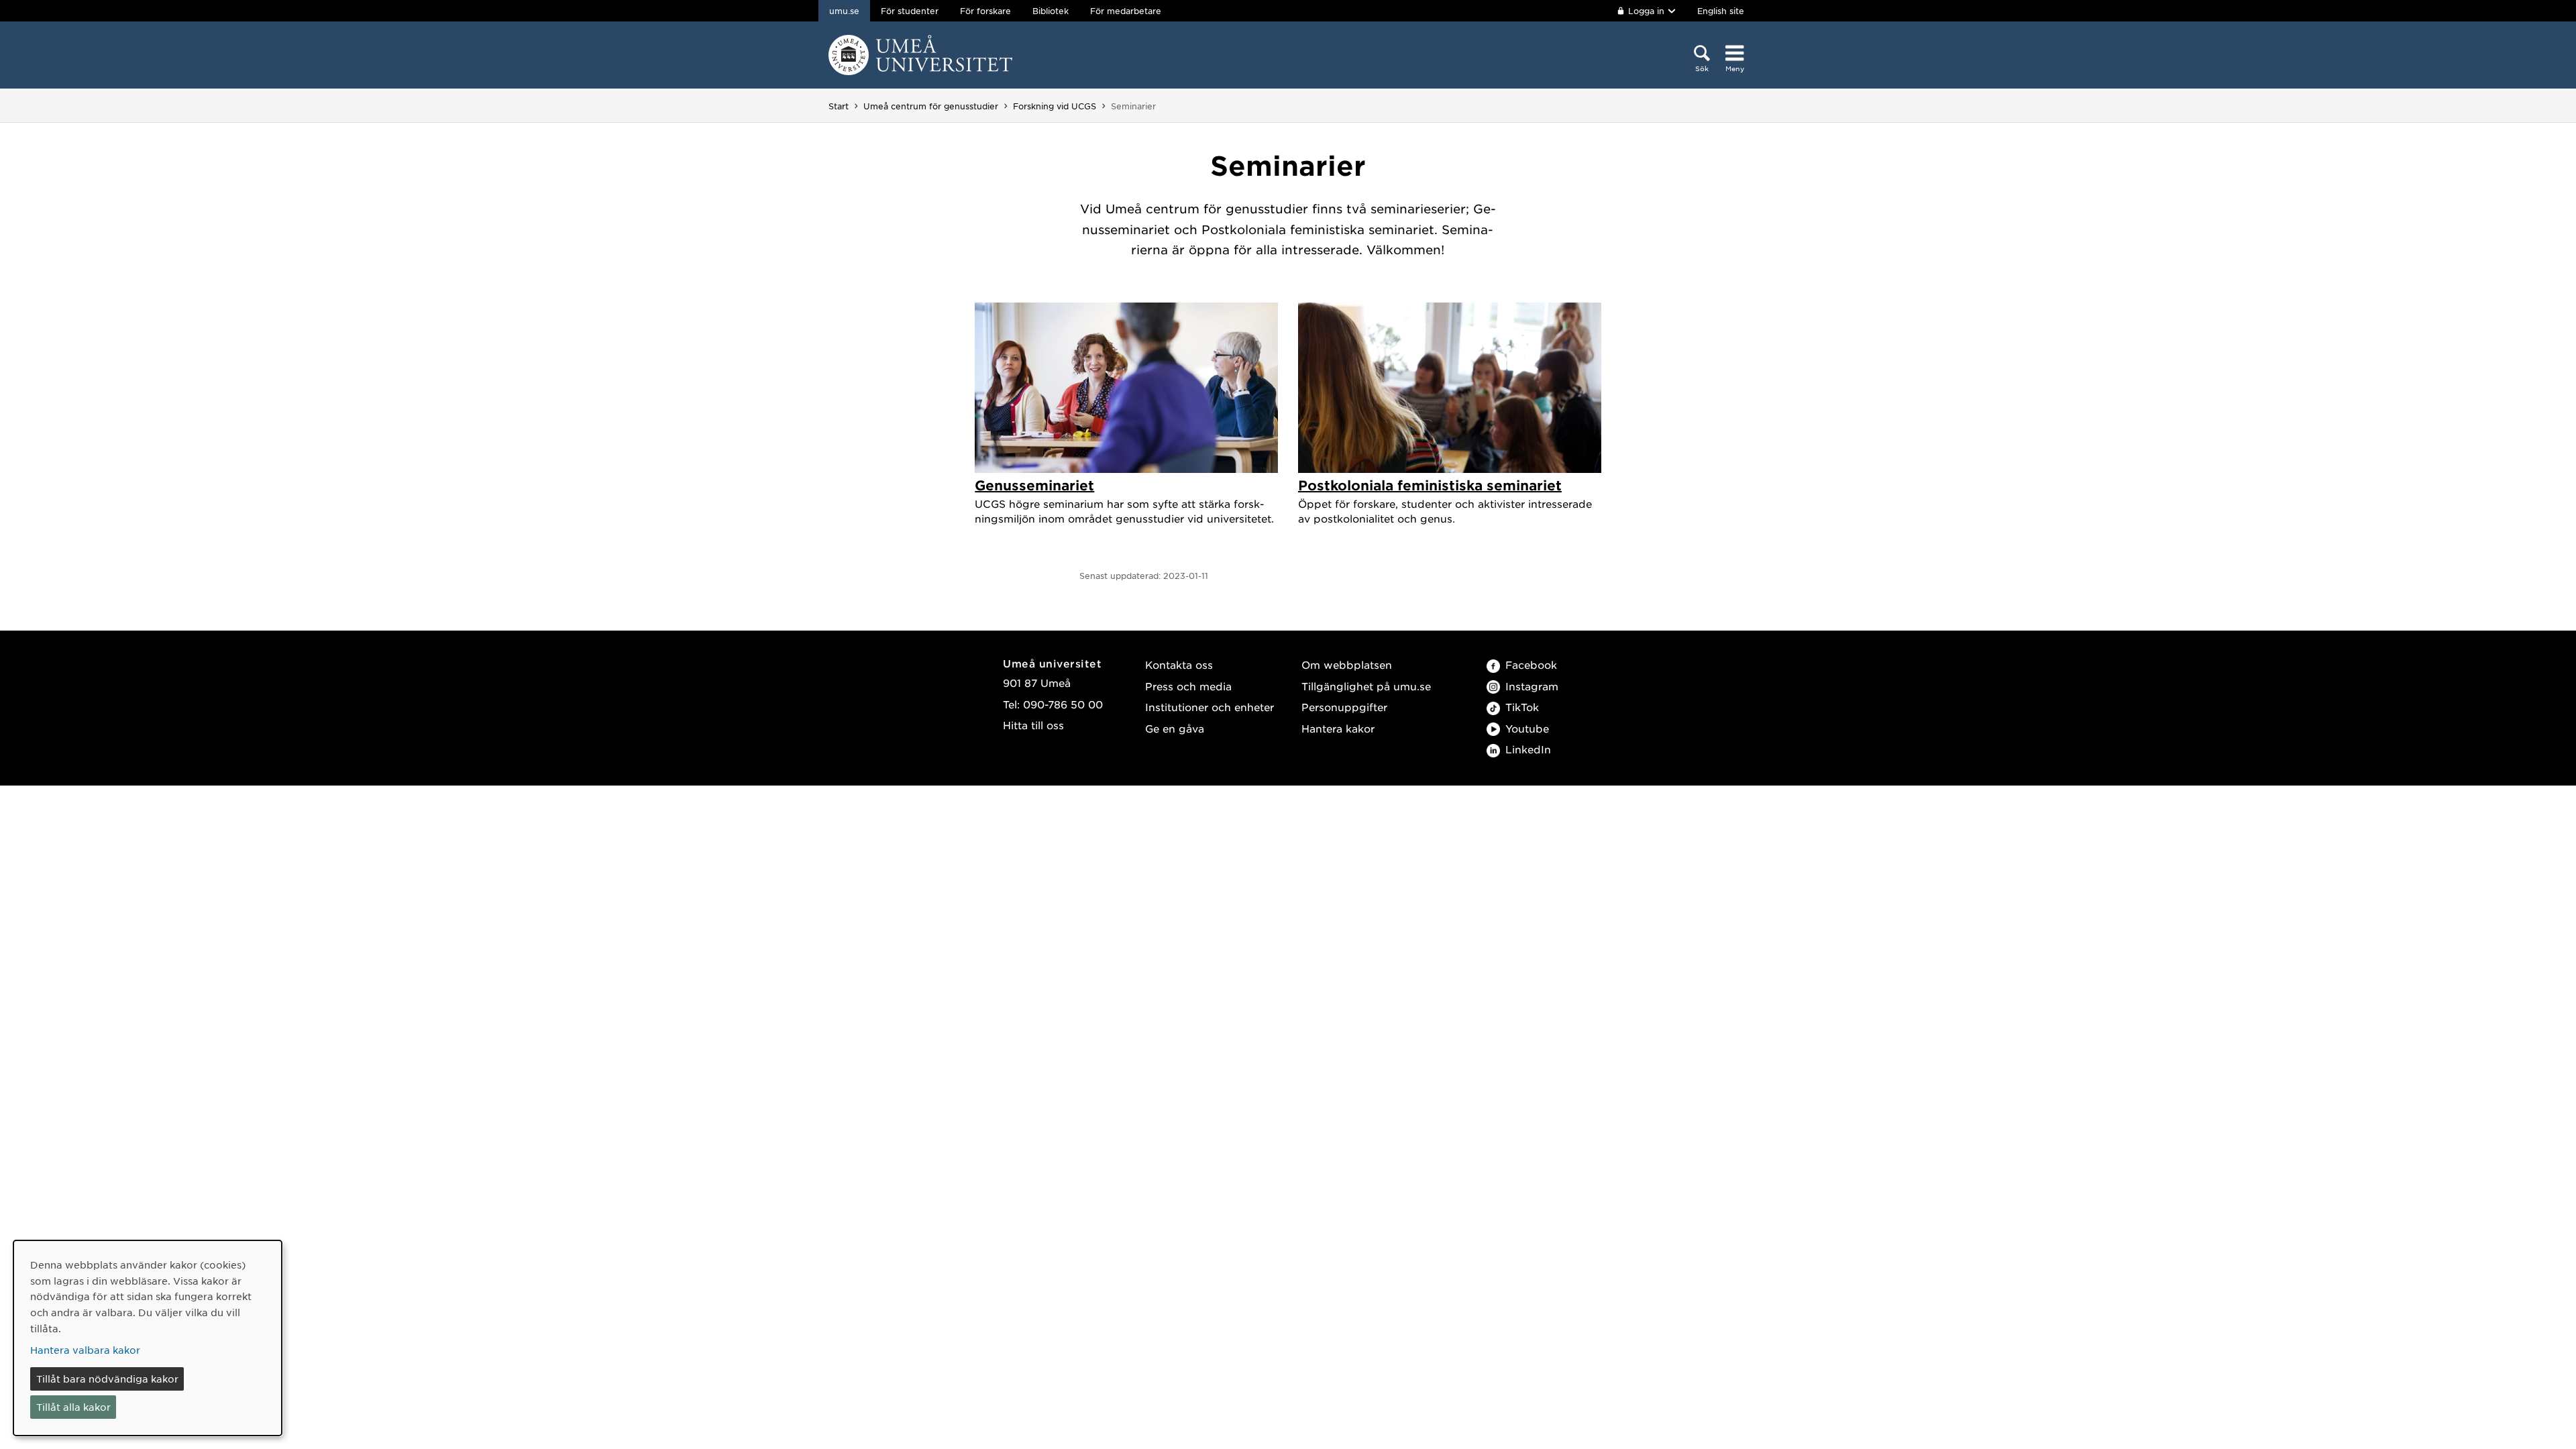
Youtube (1527, 728)
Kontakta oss (1179, 664)
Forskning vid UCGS (1055, 106)
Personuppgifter (1344, 707)
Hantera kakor (1338, 728)
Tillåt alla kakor (73, 1407)
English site (1721, 11)
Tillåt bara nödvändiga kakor (107, 1379)
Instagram (1532, 686)
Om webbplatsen (1347, 664)
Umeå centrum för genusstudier (931, 106)
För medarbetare (1126, 11)
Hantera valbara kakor (85, 1350)
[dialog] (148, 1338)
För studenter (910, 11)
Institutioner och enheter (1210, 707)
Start (839, 106)
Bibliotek (1051, 11)
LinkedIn (1528, 749)
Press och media (1188, 686)
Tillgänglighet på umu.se (1366, 686)
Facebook (1531, 664)
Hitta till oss (1033, 725)
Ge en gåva (1175, 728)
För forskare (985, 11)
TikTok (1522, 707)
